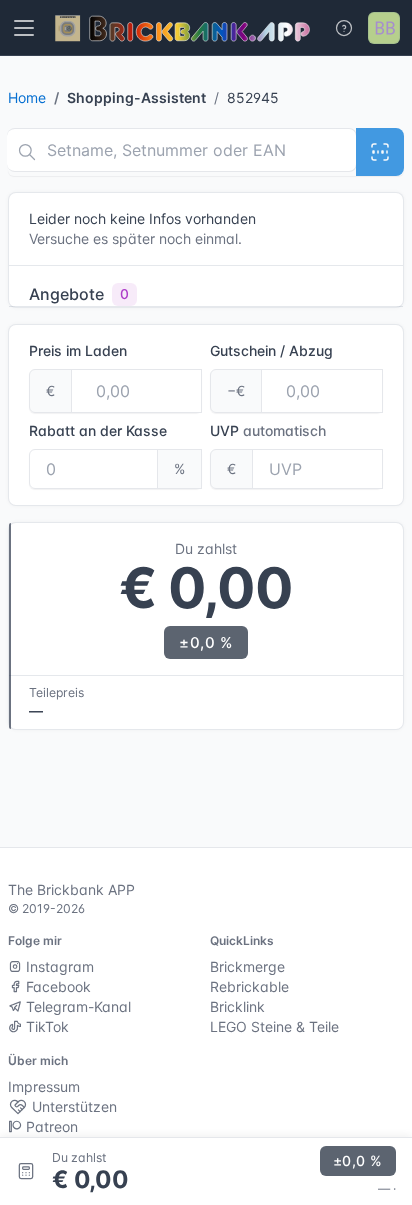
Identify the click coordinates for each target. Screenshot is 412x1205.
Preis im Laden (78, 350)
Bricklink (237, 1006)
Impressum (44, 1086)
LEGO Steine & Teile (274, 1026)
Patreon (50, 1126)
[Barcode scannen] (380, 152)
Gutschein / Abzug (271, 350)
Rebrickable (249, 986)
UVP (268, 430)
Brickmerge (247, 966)
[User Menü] (384, 28)
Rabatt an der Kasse (98, 430)
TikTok (45, 1026)
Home (27, 97)
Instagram (58, 966)
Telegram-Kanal (76, 1006)
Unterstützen (72, 1106)
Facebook (56, 986)
